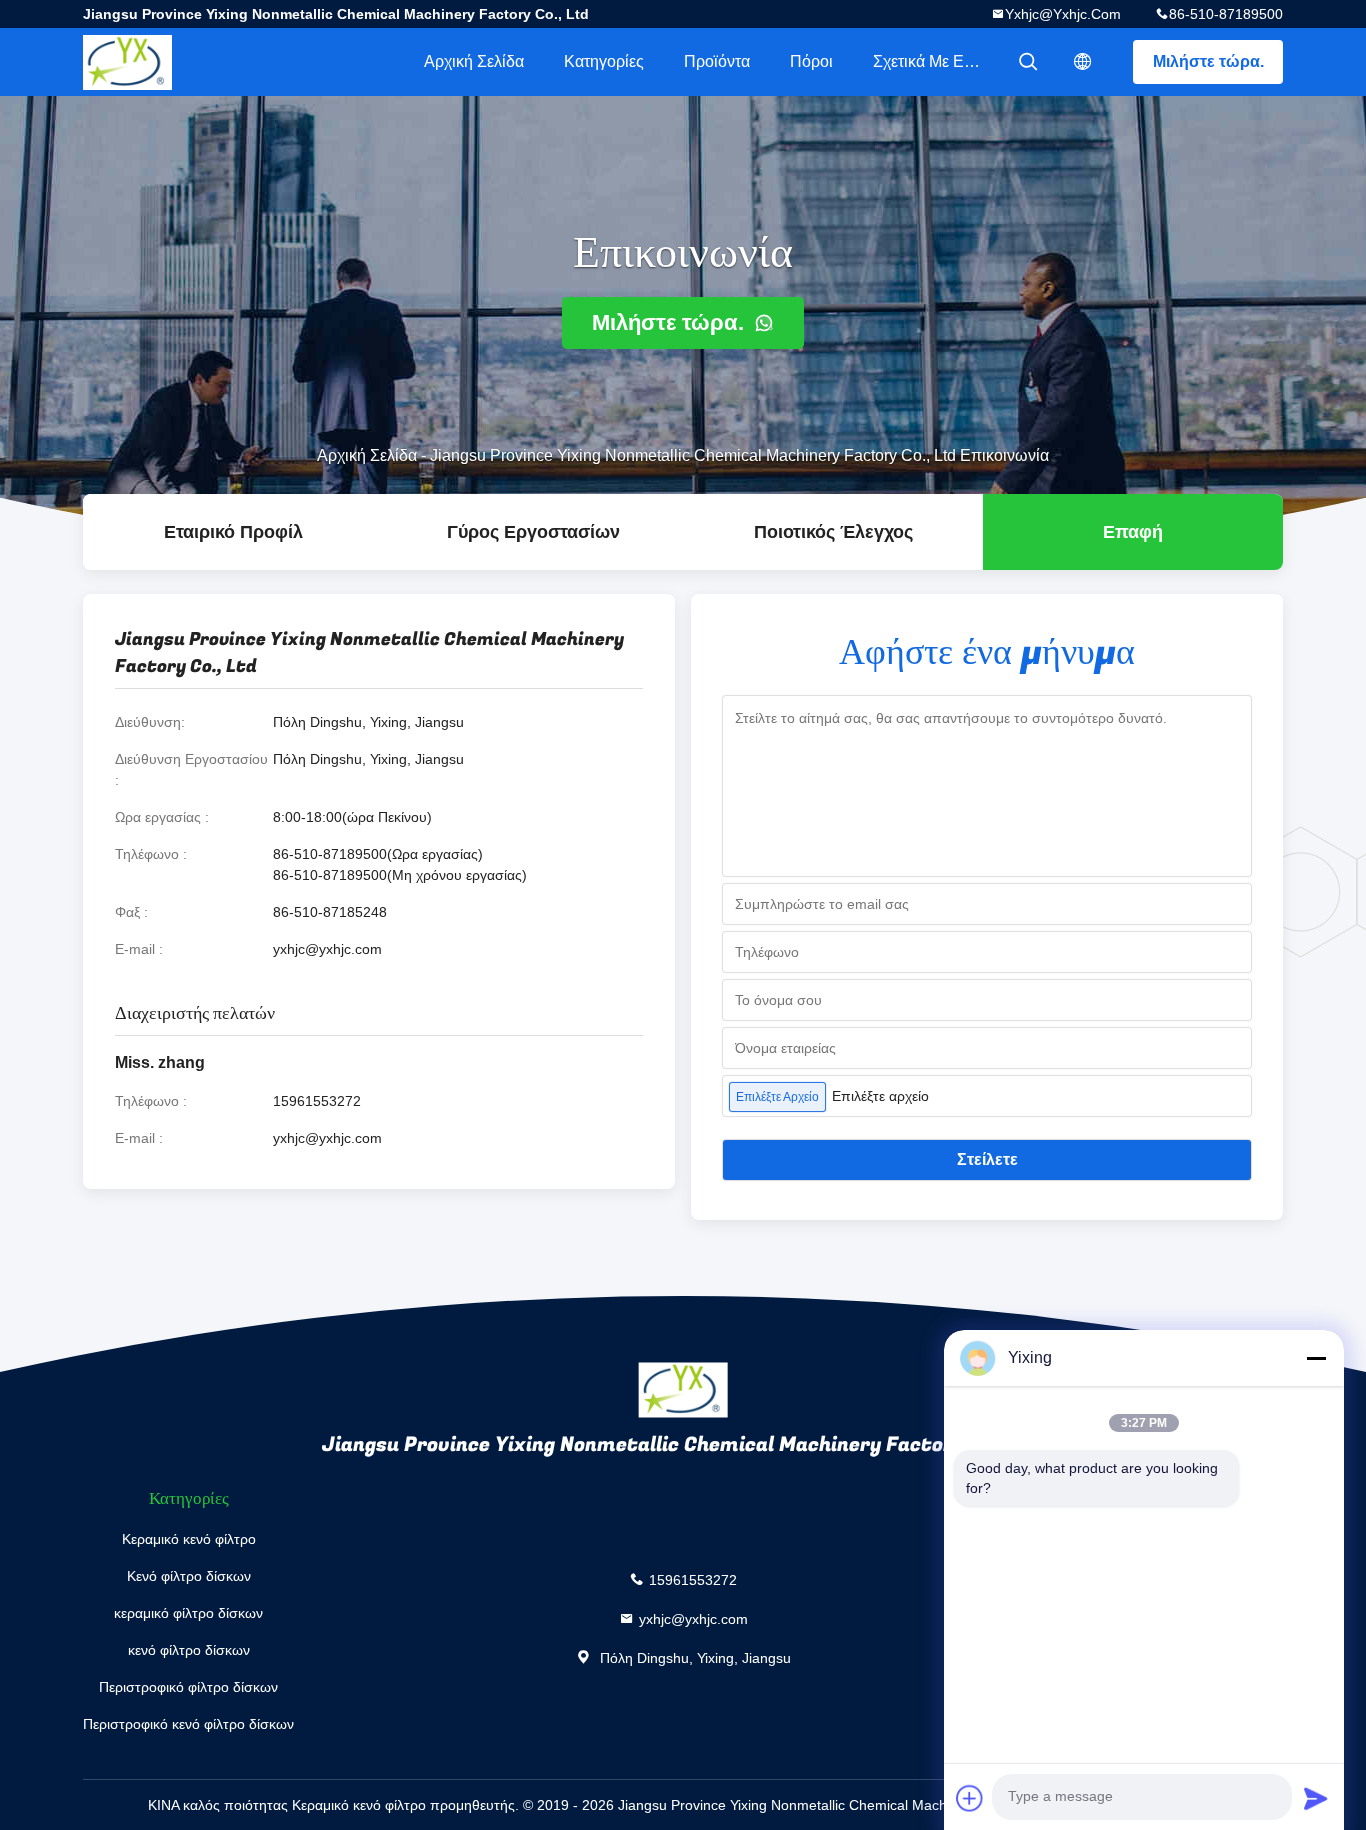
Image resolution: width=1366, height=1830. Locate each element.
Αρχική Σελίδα (474, 61)
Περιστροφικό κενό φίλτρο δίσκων (188, 1724)
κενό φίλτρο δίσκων (189, 1650)
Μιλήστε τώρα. (1208, 61)
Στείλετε (987, 1159)
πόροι (811, 61)
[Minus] (1316, 1358)
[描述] (1083, 62)
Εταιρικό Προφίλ (233, 532)
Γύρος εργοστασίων (533, 532)
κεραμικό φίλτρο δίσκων (188, 1613)
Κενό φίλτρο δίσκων (189, 1576)
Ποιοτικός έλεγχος (833, 532)
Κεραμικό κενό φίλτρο (189, 1539)
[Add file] (970, 1798)
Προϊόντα (717, 61)
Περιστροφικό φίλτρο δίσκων (188, 1687)
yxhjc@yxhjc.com (1063, 14)
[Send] (1316, 1798)
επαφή (1133, 532)
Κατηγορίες (604, 61)
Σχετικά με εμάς (931, 61)
